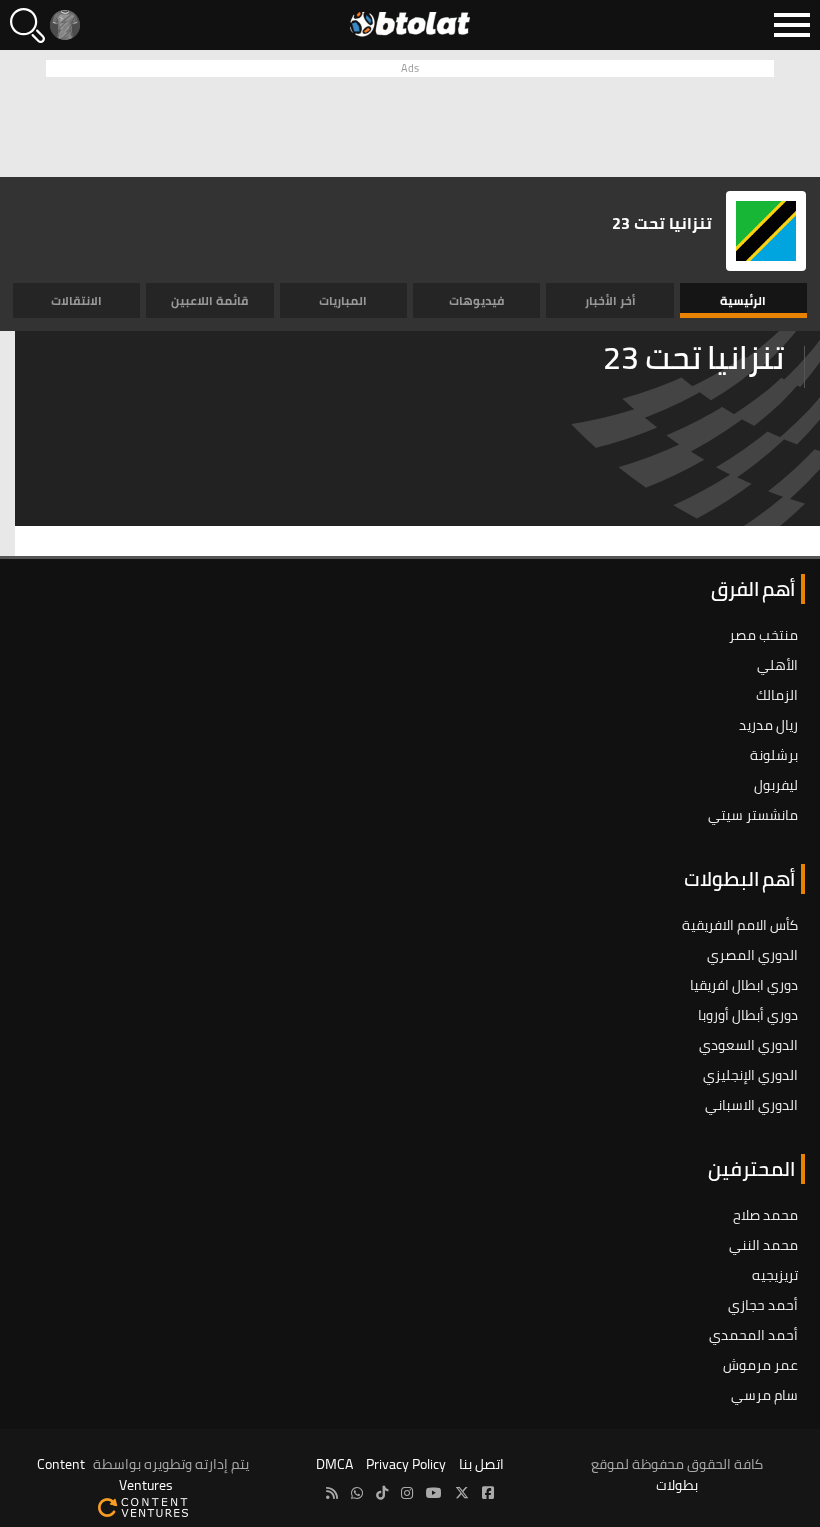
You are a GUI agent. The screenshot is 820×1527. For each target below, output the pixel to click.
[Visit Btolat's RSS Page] (332, 1493)
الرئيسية (743, 300)
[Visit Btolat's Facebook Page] (488, 1493)
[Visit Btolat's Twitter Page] (462, 1493)
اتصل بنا (481, 1464)
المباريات (343, 300)
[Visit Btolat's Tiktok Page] (382, 1493)
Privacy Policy (406, 1464)
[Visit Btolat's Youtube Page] (434, 1493)
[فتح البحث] (27, 25)
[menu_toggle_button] (792, 25)
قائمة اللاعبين (209, 300)
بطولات (677, 1485)
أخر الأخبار (610, 300)
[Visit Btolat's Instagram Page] (407, 1493)
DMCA (334, 1464)
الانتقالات (76, 300)
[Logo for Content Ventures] (143, 1506)
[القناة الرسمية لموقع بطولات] (357, 1493)
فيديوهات (476, 300)
